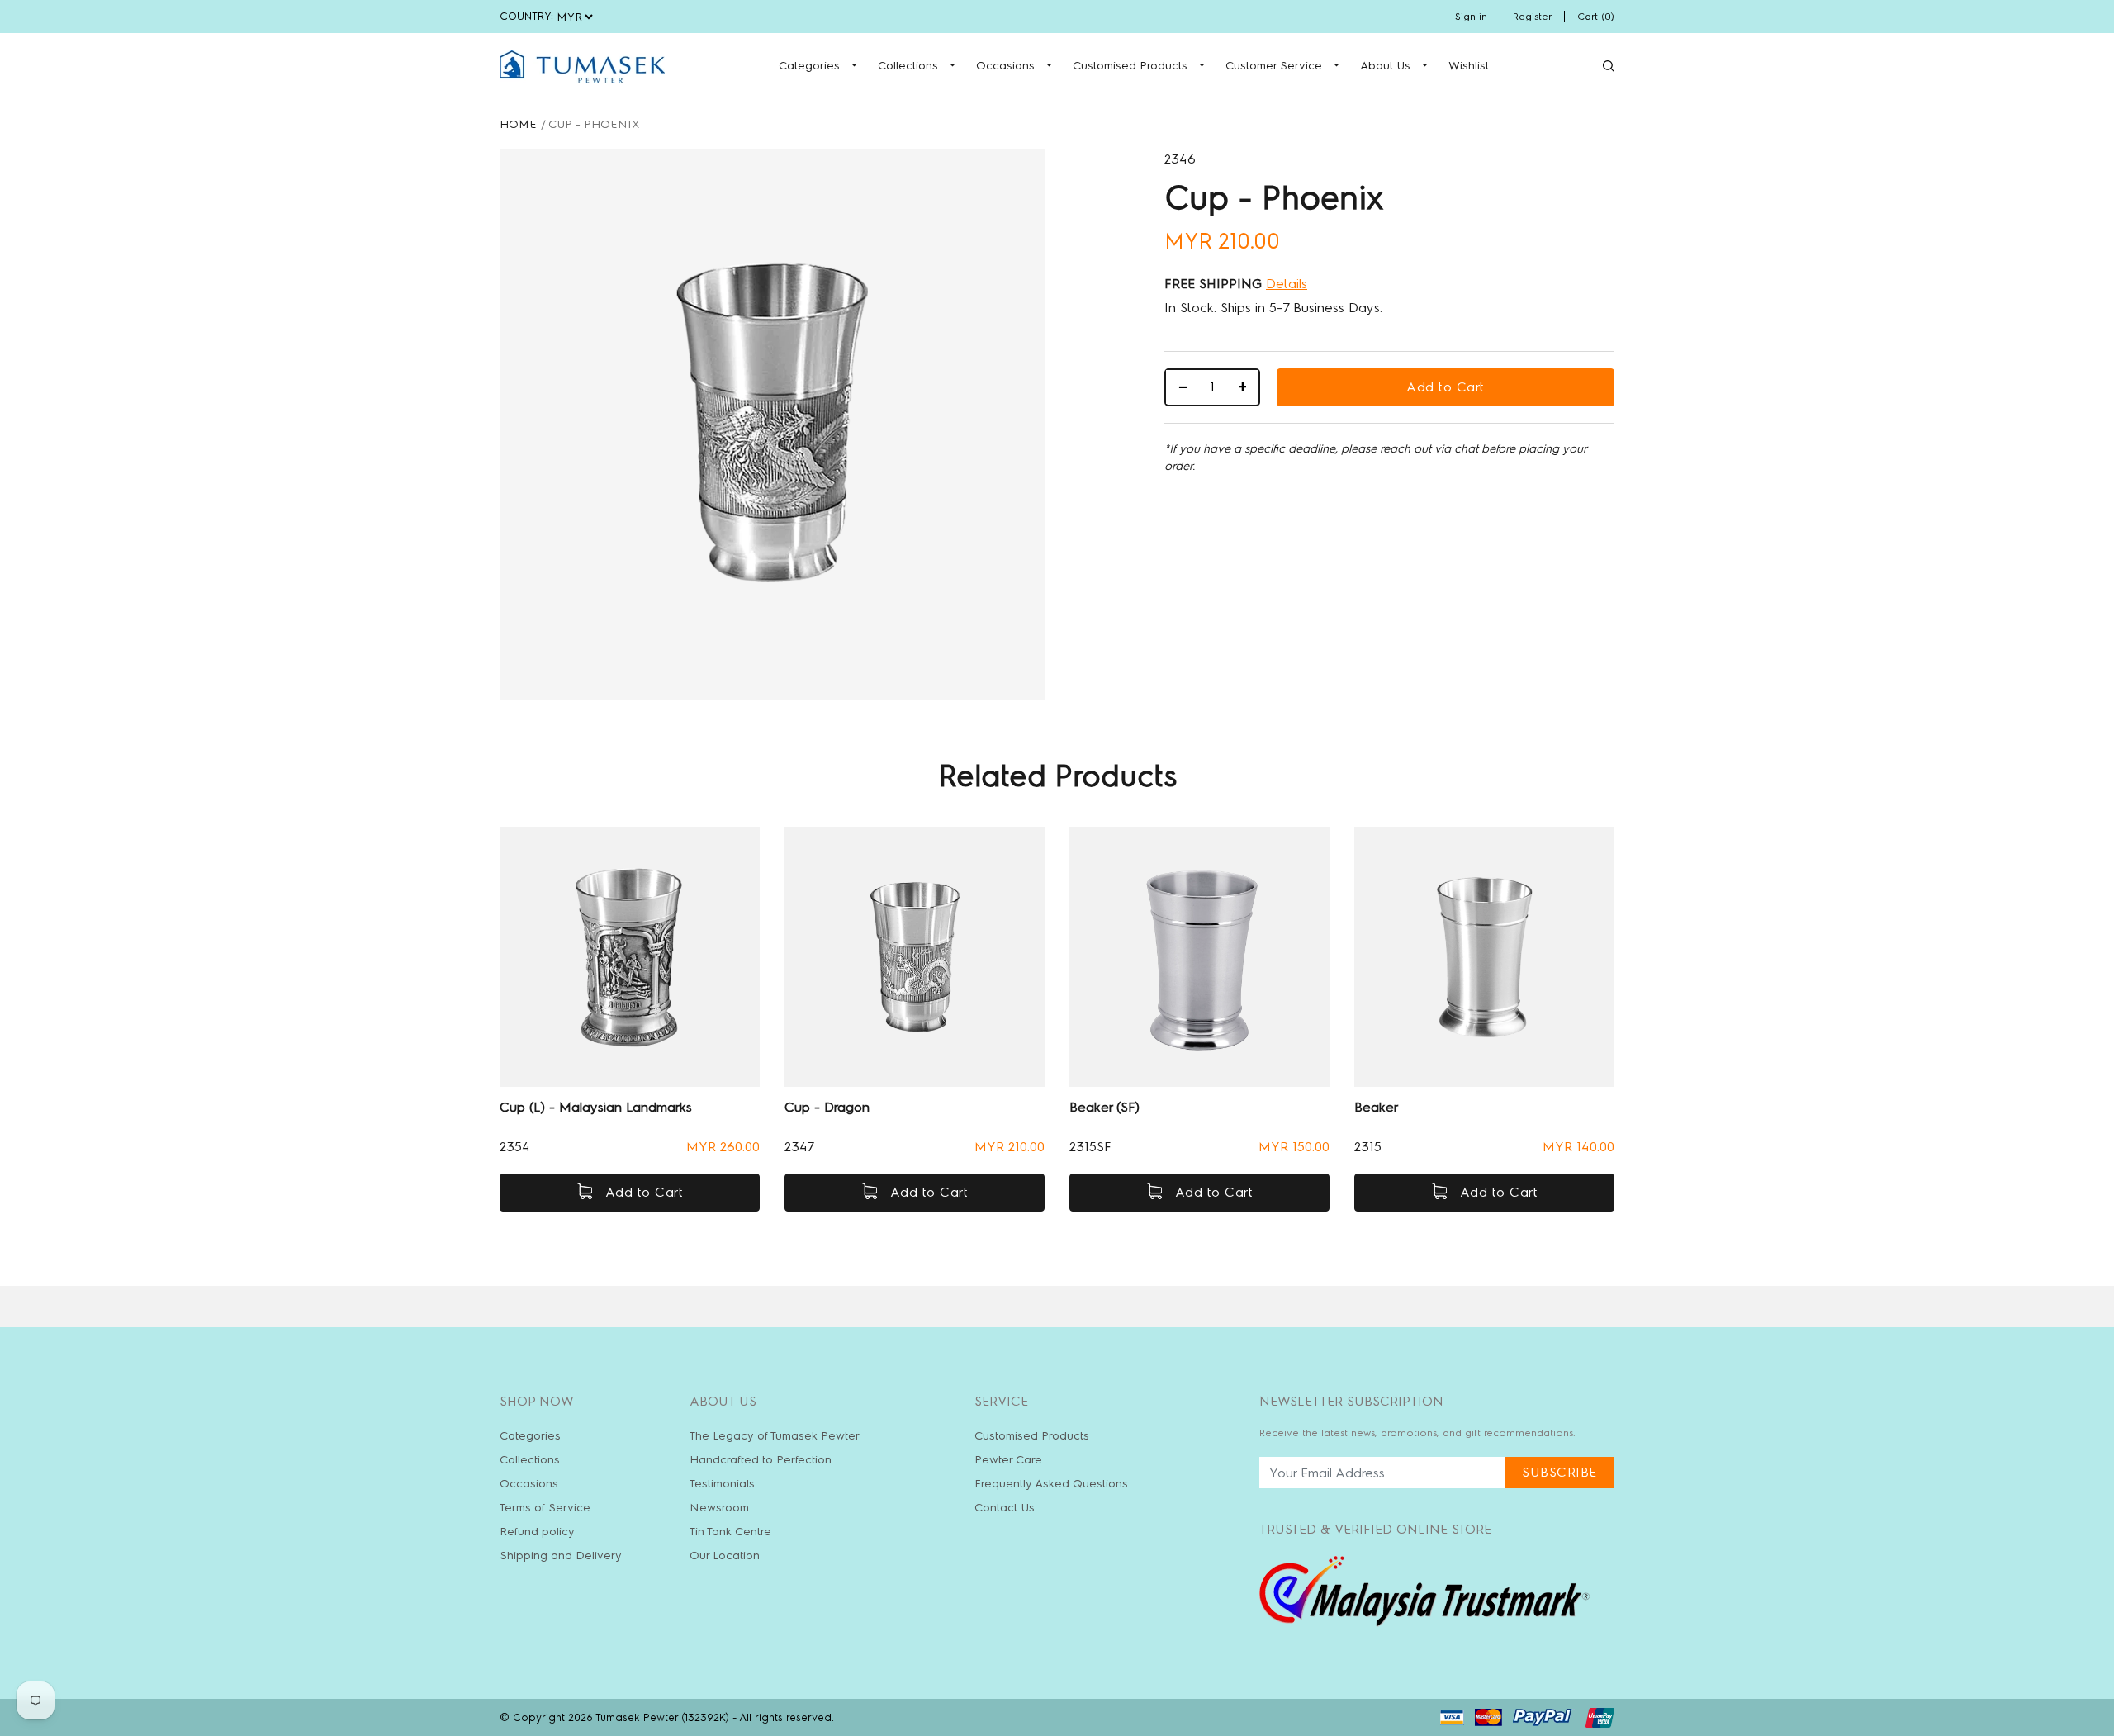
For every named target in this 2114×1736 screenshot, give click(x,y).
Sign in (1471, 17)
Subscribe (1559, 1472)
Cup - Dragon (827, 1107)
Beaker (1376, 1107)
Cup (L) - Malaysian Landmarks (596, 1107)
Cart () (1596, 17)
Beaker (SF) (1104, 1107)
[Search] (1609, 66)
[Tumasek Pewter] (582, 66)
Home (518, 124)
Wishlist (1469, 66)
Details (1287, 284)
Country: (526, 16)
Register (1532, 17)
